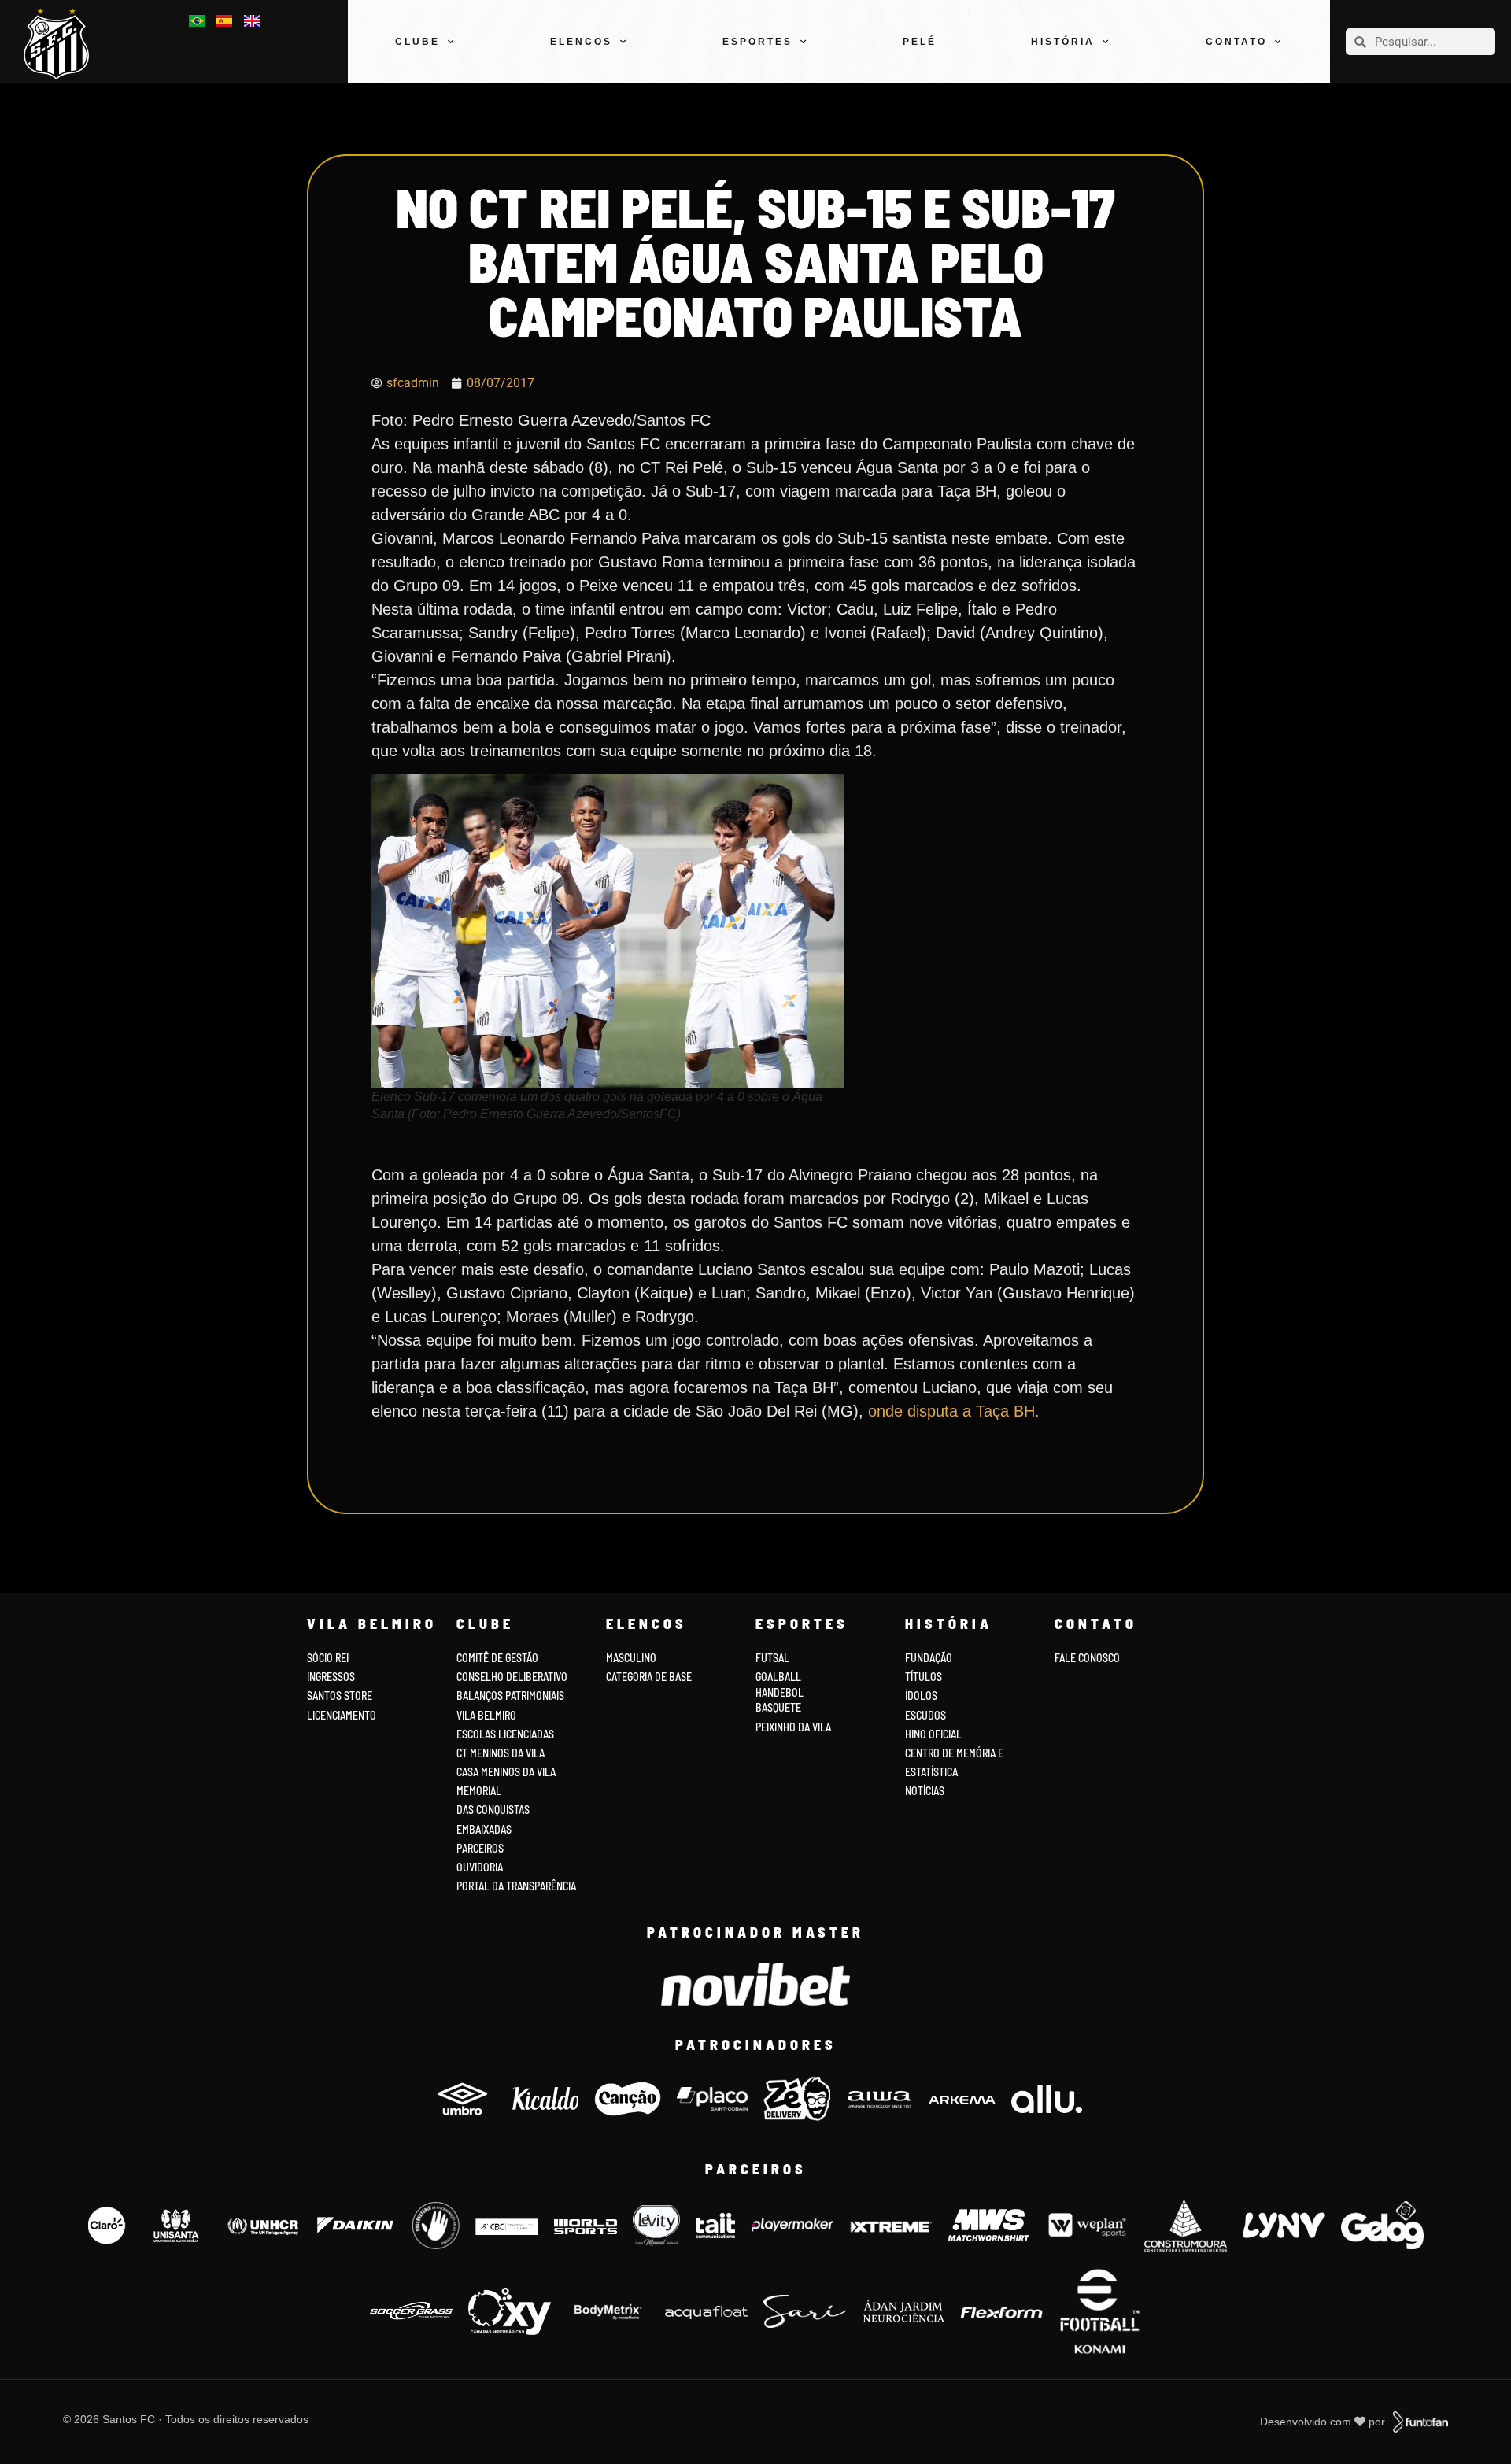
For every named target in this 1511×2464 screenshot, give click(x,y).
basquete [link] (778, 1707)
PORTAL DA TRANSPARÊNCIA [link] (516, 1886)
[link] (63, 44)
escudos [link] (925, 1715)
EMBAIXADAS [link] (484, 1829)
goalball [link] (778, 1677)
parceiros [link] (480, 1848)
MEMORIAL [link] (479, 1791)
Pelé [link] (920, 42)
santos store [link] (340, 1696)
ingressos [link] (331, 1677)
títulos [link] (924, 1677)
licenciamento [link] (342, 1715)
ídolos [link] (921, 1696)
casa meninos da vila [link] (506, 1772)
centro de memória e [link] (954, 1753)
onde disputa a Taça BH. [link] (951, 1411)
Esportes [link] (757, 42)
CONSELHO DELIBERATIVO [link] (512, 1677)
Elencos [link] (581, 42)
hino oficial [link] (933, 1734)
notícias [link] (925, 1791)
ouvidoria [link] (480, 1867)
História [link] (1063, 42)
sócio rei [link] (328, 1658)
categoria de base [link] (650, 1677)
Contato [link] (1236, 42)
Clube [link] (417, 42)
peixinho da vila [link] (793, 1727)
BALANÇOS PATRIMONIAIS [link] (510, 1696)
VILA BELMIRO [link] (486, 1715)
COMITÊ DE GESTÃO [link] (497, 1658)
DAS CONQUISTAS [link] (493, 1810)
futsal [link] (772, 1658)
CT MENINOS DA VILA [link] (501, 1753)
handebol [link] (780, 1692)
